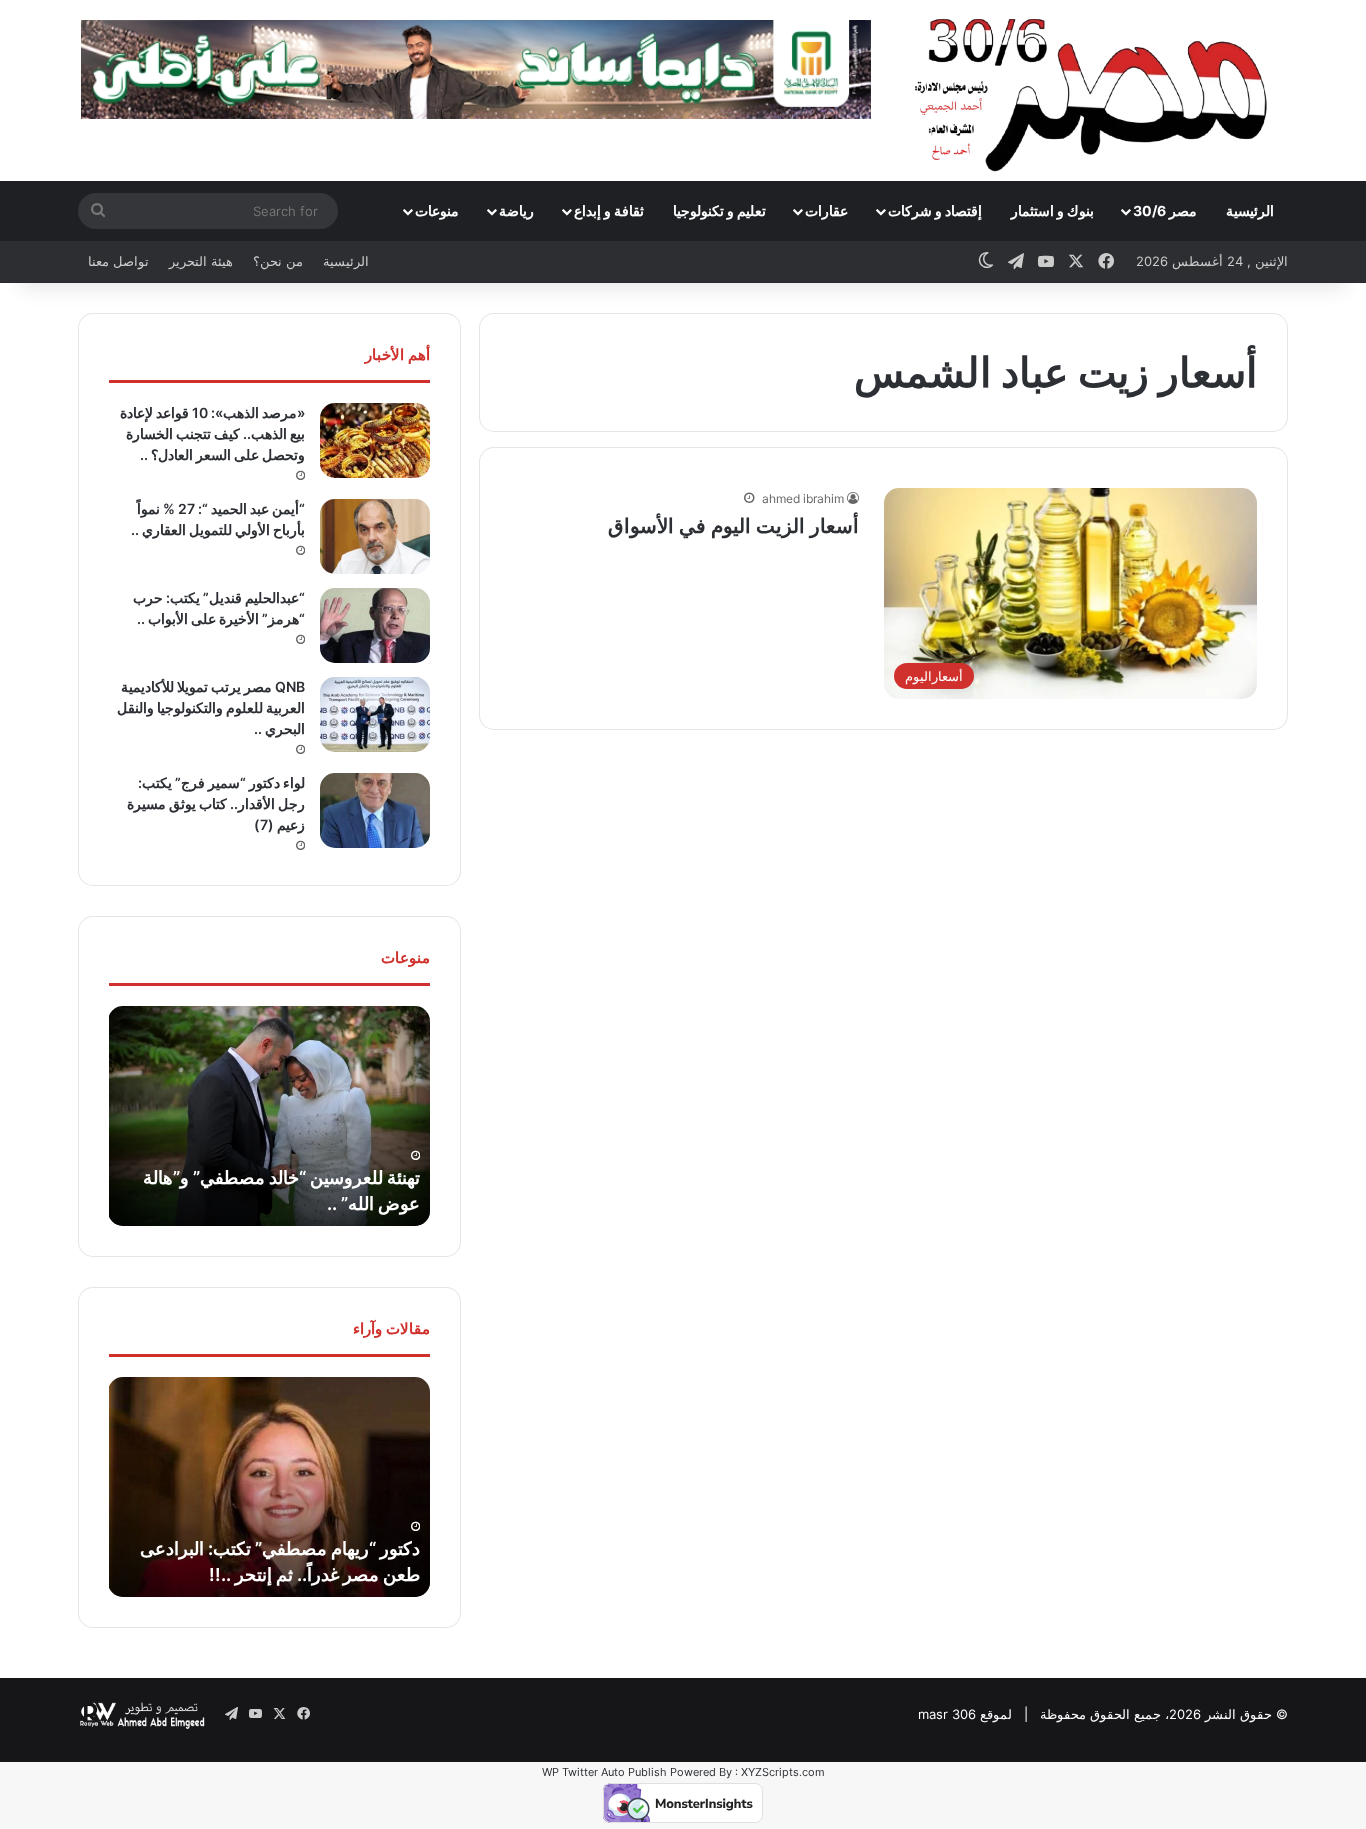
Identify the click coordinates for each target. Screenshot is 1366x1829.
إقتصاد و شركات (935, 210)
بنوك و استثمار (1052, 210)
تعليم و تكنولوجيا (719, 210)
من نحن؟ (278, 261)
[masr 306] (1096, 90)
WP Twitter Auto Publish (604, 1772)
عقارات (826, 210)
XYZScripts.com (783, 1772)
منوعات (437, 210)
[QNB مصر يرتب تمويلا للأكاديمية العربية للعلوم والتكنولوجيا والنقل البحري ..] (375, 714)
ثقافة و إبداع (609, 210)
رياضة (516, 210)
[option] (269, 1116)
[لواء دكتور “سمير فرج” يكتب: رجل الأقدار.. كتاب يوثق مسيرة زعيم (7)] (375, 810)
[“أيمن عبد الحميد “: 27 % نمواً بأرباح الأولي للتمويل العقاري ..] (375, 536)
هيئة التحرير (201, 261)
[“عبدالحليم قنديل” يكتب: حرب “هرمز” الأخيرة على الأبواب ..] (375, 625)
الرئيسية (1250, 210)
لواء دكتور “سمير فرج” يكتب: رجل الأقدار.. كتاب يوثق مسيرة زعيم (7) (216, 803)
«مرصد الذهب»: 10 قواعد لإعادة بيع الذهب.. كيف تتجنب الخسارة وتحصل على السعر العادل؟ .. (212, 433)
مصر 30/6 (1165, 210)
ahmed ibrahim (803, 498)
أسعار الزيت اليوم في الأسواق (733, 526)
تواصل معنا (118, 261)
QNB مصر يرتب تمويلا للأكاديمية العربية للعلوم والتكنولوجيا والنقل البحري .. (211, 707)
